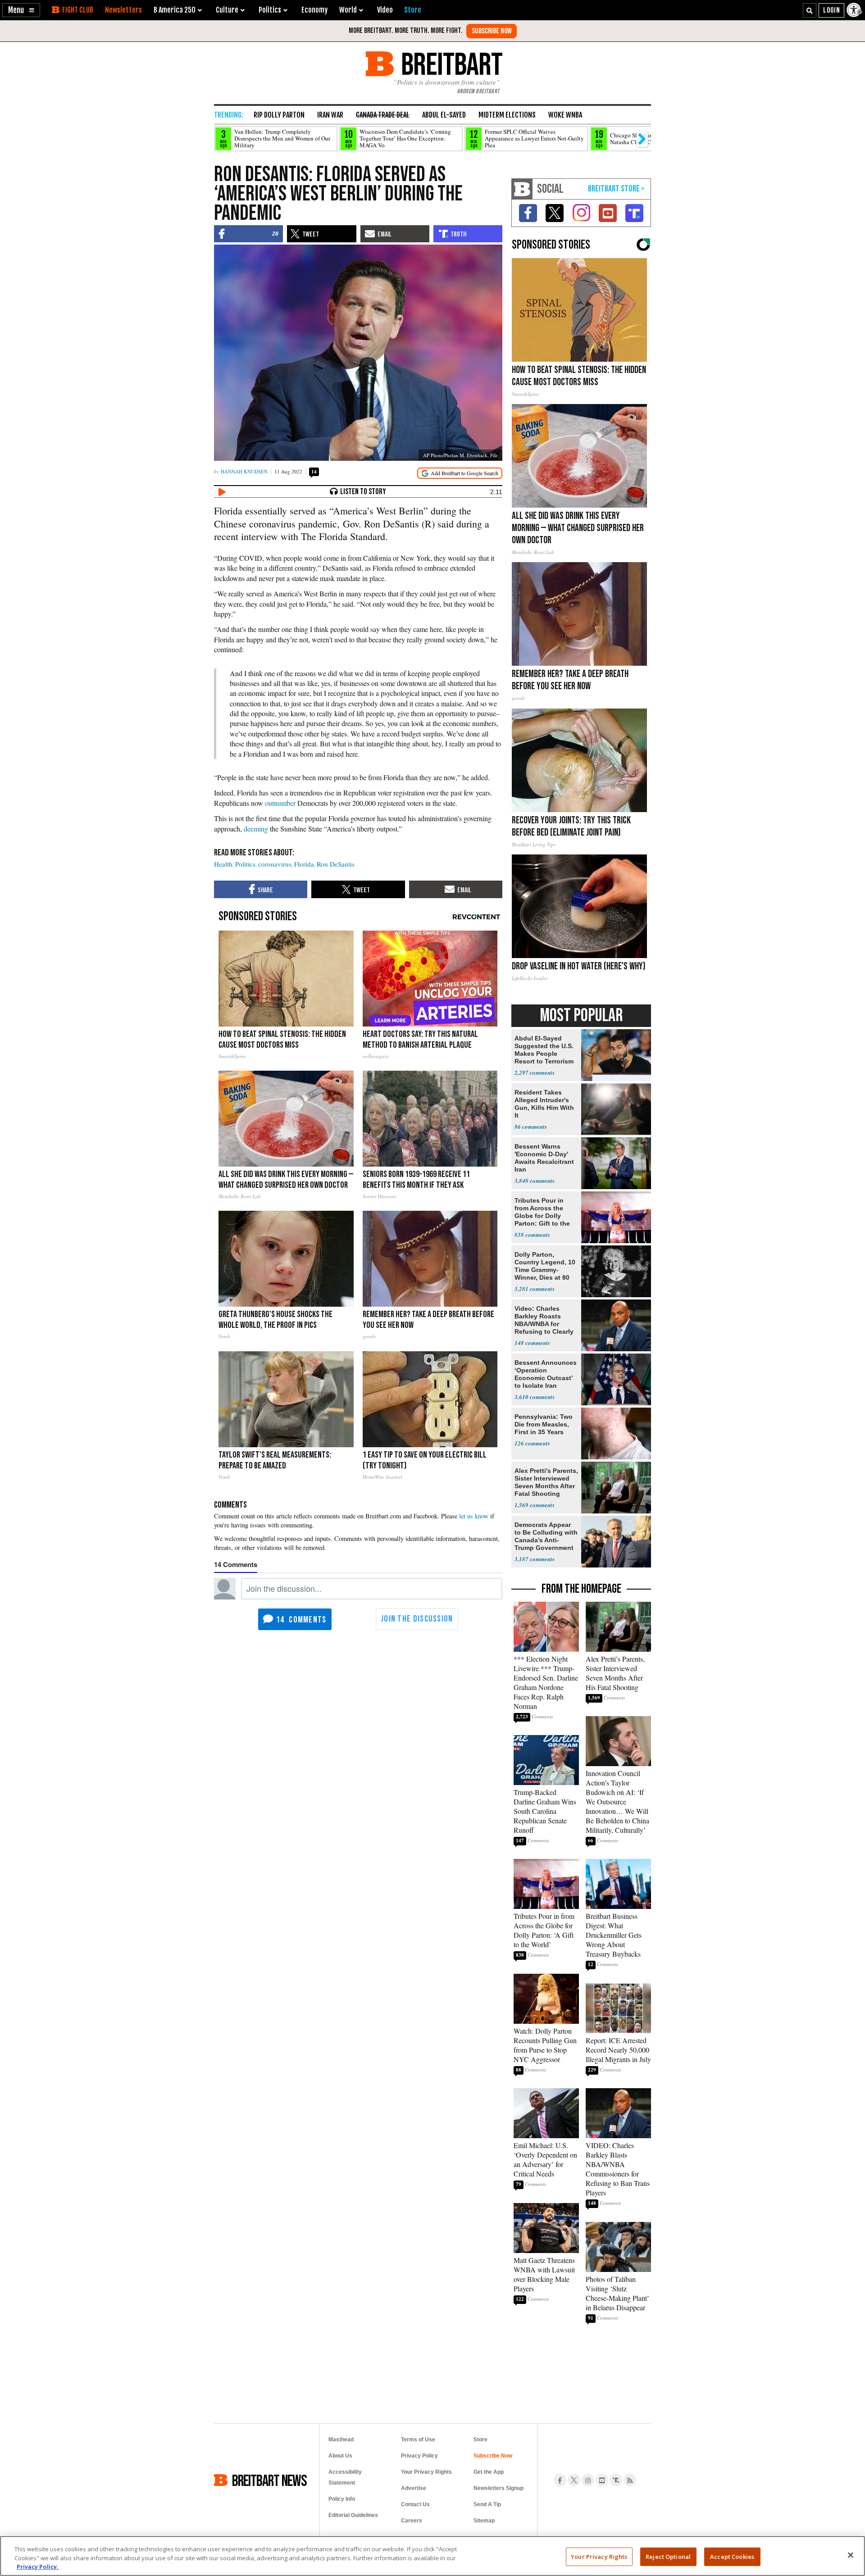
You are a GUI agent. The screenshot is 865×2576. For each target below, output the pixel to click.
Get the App (489, 2472)
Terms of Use (418, 2440)
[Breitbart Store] (413, 10)
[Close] (851, 2555)
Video (385, 10)
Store (480, 2440)
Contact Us (415, 2504)
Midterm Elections (507, 115)
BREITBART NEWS (269, 2480)
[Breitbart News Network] (522, 189)
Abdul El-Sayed (444, 115)
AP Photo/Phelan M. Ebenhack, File (460, 455)
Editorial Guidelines (353, 2515)
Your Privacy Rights (599, 2556)
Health (223, 864)
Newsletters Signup (499, 2488)
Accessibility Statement (345, 2477)
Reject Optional (668, 2556)
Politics (245, 864)
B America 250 (175, 10)
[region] (432, 2556)
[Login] (831, 10)
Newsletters (123, 10)
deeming (256, 829)
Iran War (330, 115)
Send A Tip (487, 2504)
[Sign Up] (492, 31)
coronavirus (275, 864)
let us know (474, 1516)
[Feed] (630, 2480)
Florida (304, 864)
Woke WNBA (565, 115)
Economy (314, 10)
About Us (340, 2456)
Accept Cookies (732, 2556)
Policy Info (342, 2499)
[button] (21, 10)
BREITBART (450, 64)
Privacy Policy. (38, 2567)
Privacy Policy (419, 2456)
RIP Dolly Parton (279, 115)
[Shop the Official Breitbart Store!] (616, 189)
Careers (412, 2521)
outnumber (280, 803)
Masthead (341, 2440)
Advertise (414, 2488)
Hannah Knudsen (244, 471)
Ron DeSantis (336, 864)
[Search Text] (810, 10)
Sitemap (484, 2521)
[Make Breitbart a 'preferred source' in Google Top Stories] (460, 473)
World (348, 10)
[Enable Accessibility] (855, 10)
